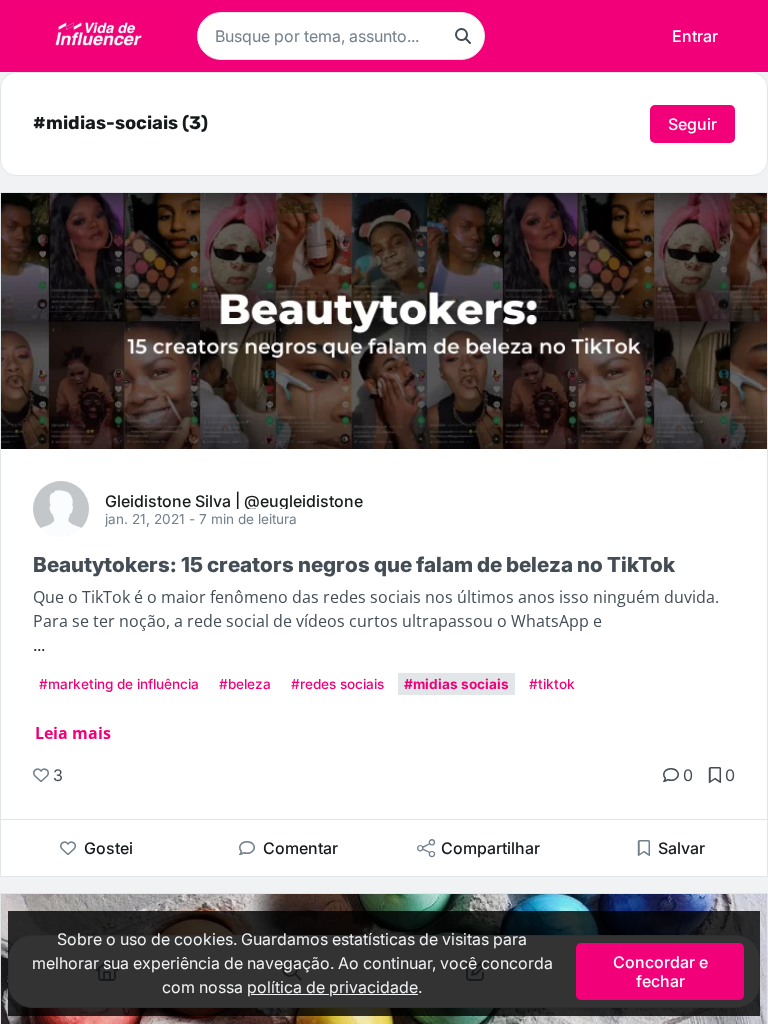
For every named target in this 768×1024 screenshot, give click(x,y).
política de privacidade (332, 987)
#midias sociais (456, 684)
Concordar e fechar (660, 971)
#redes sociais (337, 684)
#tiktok (552, 684)
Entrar (695, 36)
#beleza (245, 684)
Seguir (692, 124)
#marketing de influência (119, 684)
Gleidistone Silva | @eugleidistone (234, 500)
